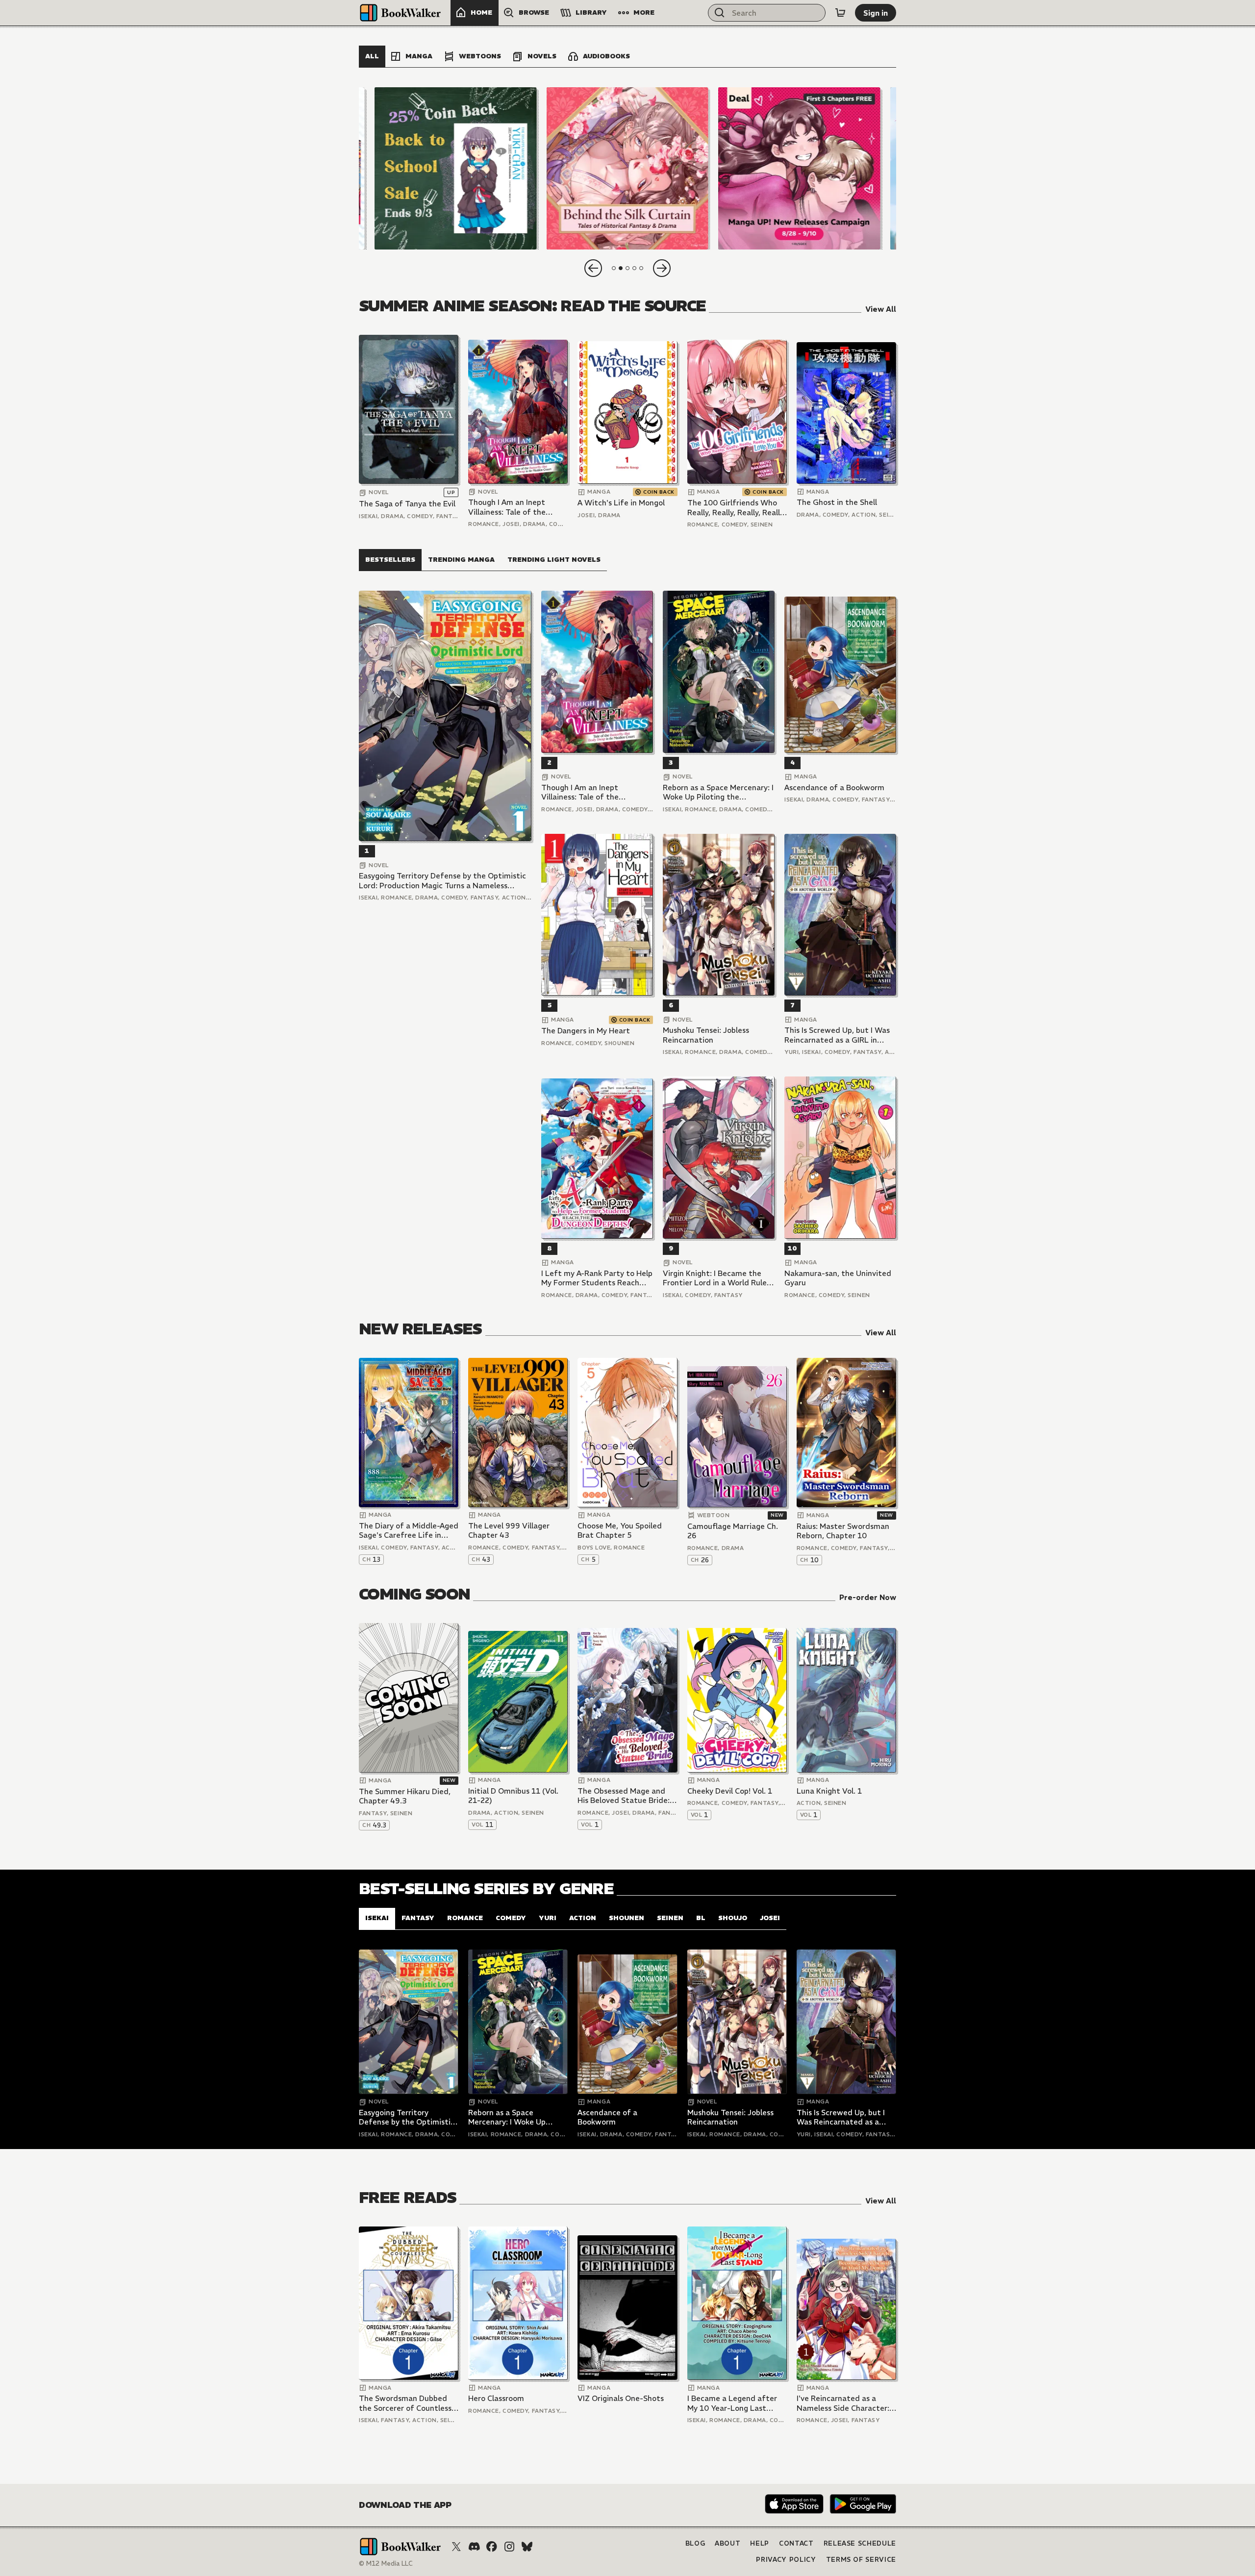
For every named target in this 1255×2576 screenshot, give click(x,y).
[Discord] (474, 2547)
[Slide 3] (799, 168)
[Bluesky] (527, 2547)
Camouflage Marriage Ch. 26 (733, 1531)
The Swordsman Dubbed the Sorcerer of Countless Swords (405, 2403)
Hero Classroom (496, 2398)
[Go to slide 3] (627, 268)
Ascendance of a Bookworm (834, 788)
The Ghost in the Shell (837, 502)
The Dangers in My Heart (586, 1031)
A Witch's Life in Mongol (621, 503)
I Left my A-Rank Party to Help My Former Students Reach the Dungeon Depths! (597, 1278)
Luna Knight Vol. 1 (829, 1791)
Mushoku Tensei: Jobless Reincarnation (706, 1035)
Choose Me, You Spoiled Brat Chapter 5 (620, 1531)
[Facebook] (492, 2547)
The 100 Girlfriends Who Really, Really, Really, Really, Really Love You (736, 508)
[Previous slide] (593, 268)
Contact (796, 2543)
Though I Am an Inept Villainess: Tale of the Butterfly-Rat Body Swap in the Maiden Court (514, 507)
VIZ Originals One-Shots (621, 2398)
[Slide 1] (456, 168)
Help (760, 2543)
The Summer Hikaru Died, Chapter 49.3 (405, 1796)
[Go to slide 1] (614, 268)
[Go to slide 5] (641, 268)
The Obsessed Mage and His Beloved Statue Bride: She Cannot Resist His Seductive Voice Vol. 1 (624, 1796)
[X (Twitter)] (456, 2547)
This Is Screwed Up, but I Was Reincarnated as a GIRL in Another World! (837, 1035)
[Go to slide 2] (621, 268)
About (728, 2543)
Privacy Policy (786, 2560)
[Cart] (840, 13)
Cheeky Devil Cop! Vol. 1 (730, 1791)
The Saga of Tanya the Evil (407, 504)
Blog (695, 2543)
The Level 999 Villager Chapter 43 (509, 1531)
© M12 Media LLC (386, 2563)
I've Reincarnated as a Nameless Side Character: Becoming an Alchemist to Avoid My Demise (844, 2403)
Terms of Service (861, 2560)
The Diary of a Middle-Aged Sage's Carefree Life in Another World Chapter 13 (409, 1531)
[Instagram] (509, 2547)
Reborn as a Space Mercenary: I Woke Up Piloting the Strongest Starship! (718, 792)
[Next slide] (662, 268)
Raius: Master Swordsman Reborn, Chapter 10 (843, 1531)
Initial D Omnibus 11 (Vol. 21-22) (513, 1796)
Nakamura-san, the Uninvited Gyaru (838, 1278)
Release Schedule (860, 2543)
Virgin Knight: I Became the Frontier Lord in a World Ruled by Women (717, 1278)
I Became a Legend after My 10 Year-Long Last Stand (732, 2403)
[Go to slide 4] (634, 268)
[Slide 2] (627, 168)
